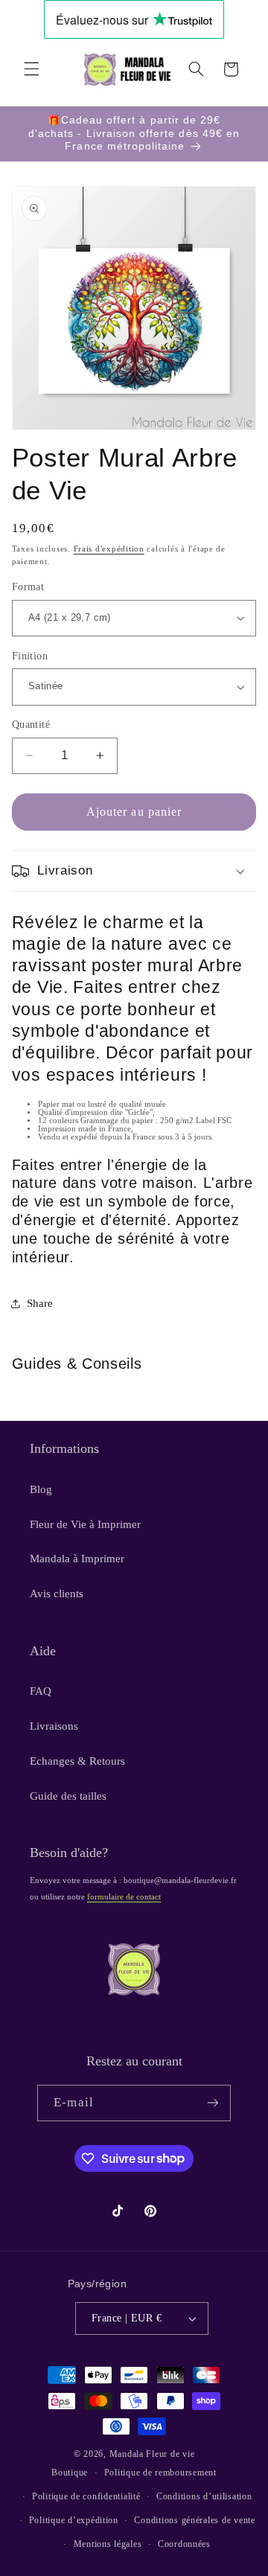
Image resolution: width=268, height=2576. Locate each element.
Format (28, 587)
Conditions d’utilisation (204, 2496)
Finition (30, 656)
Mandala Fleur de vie (152, 2454)
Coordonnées (184, 2544)
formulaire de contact (124, 1897)
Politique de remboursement (160, 2473)
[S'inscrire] (212, 2103)
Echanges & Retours (77, 1761)
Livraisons (54, 1726)
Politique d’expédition (74, 2520)
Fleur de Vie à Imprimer (85, 1524)
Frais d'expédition (109, 549)
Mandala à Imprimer (77, 1559)
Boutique (70, 2473)
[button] (31, 69)
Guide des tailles (68, 1796)
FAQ (41, 1691)
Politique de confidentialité (86, 2496)
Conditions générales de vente (194, 2520)
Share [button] (40, 1303)
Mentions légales (108, 2544)
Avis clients (57, 1594)
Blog (41, 1489)
